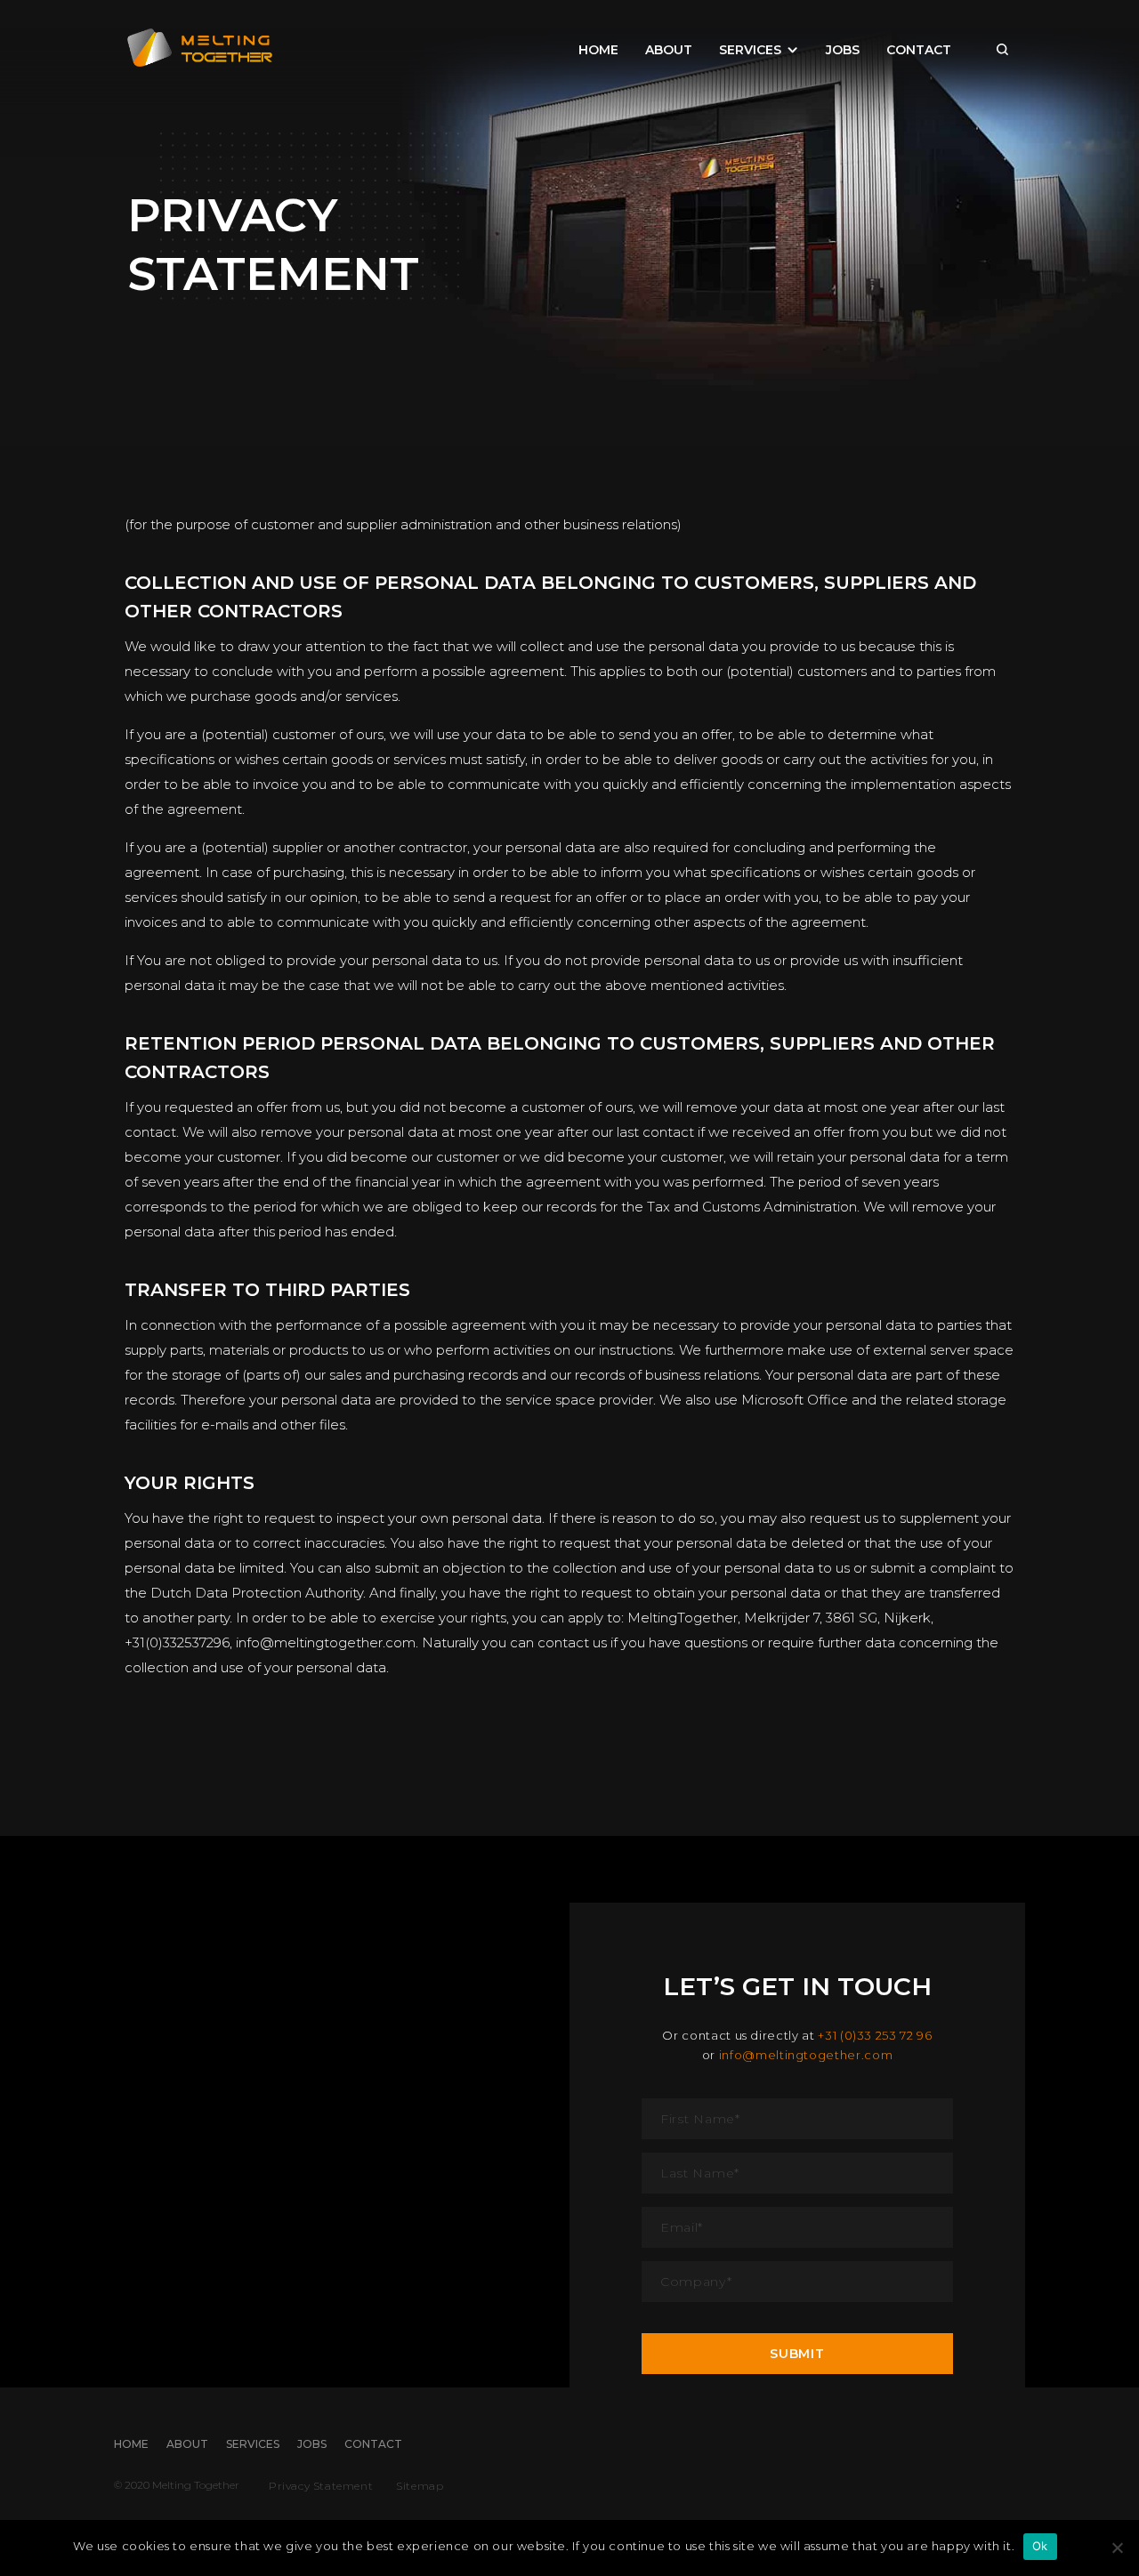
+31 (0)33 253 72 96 (875, 2035)
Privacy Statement (321, 2486)
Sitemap (420, 2486)
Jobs (843, 50)
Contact (919, 50)
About (669, 50)
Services (750, 49)
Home (598, 50)
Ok (1040, 2546)
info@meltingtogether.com (806, 2055)
